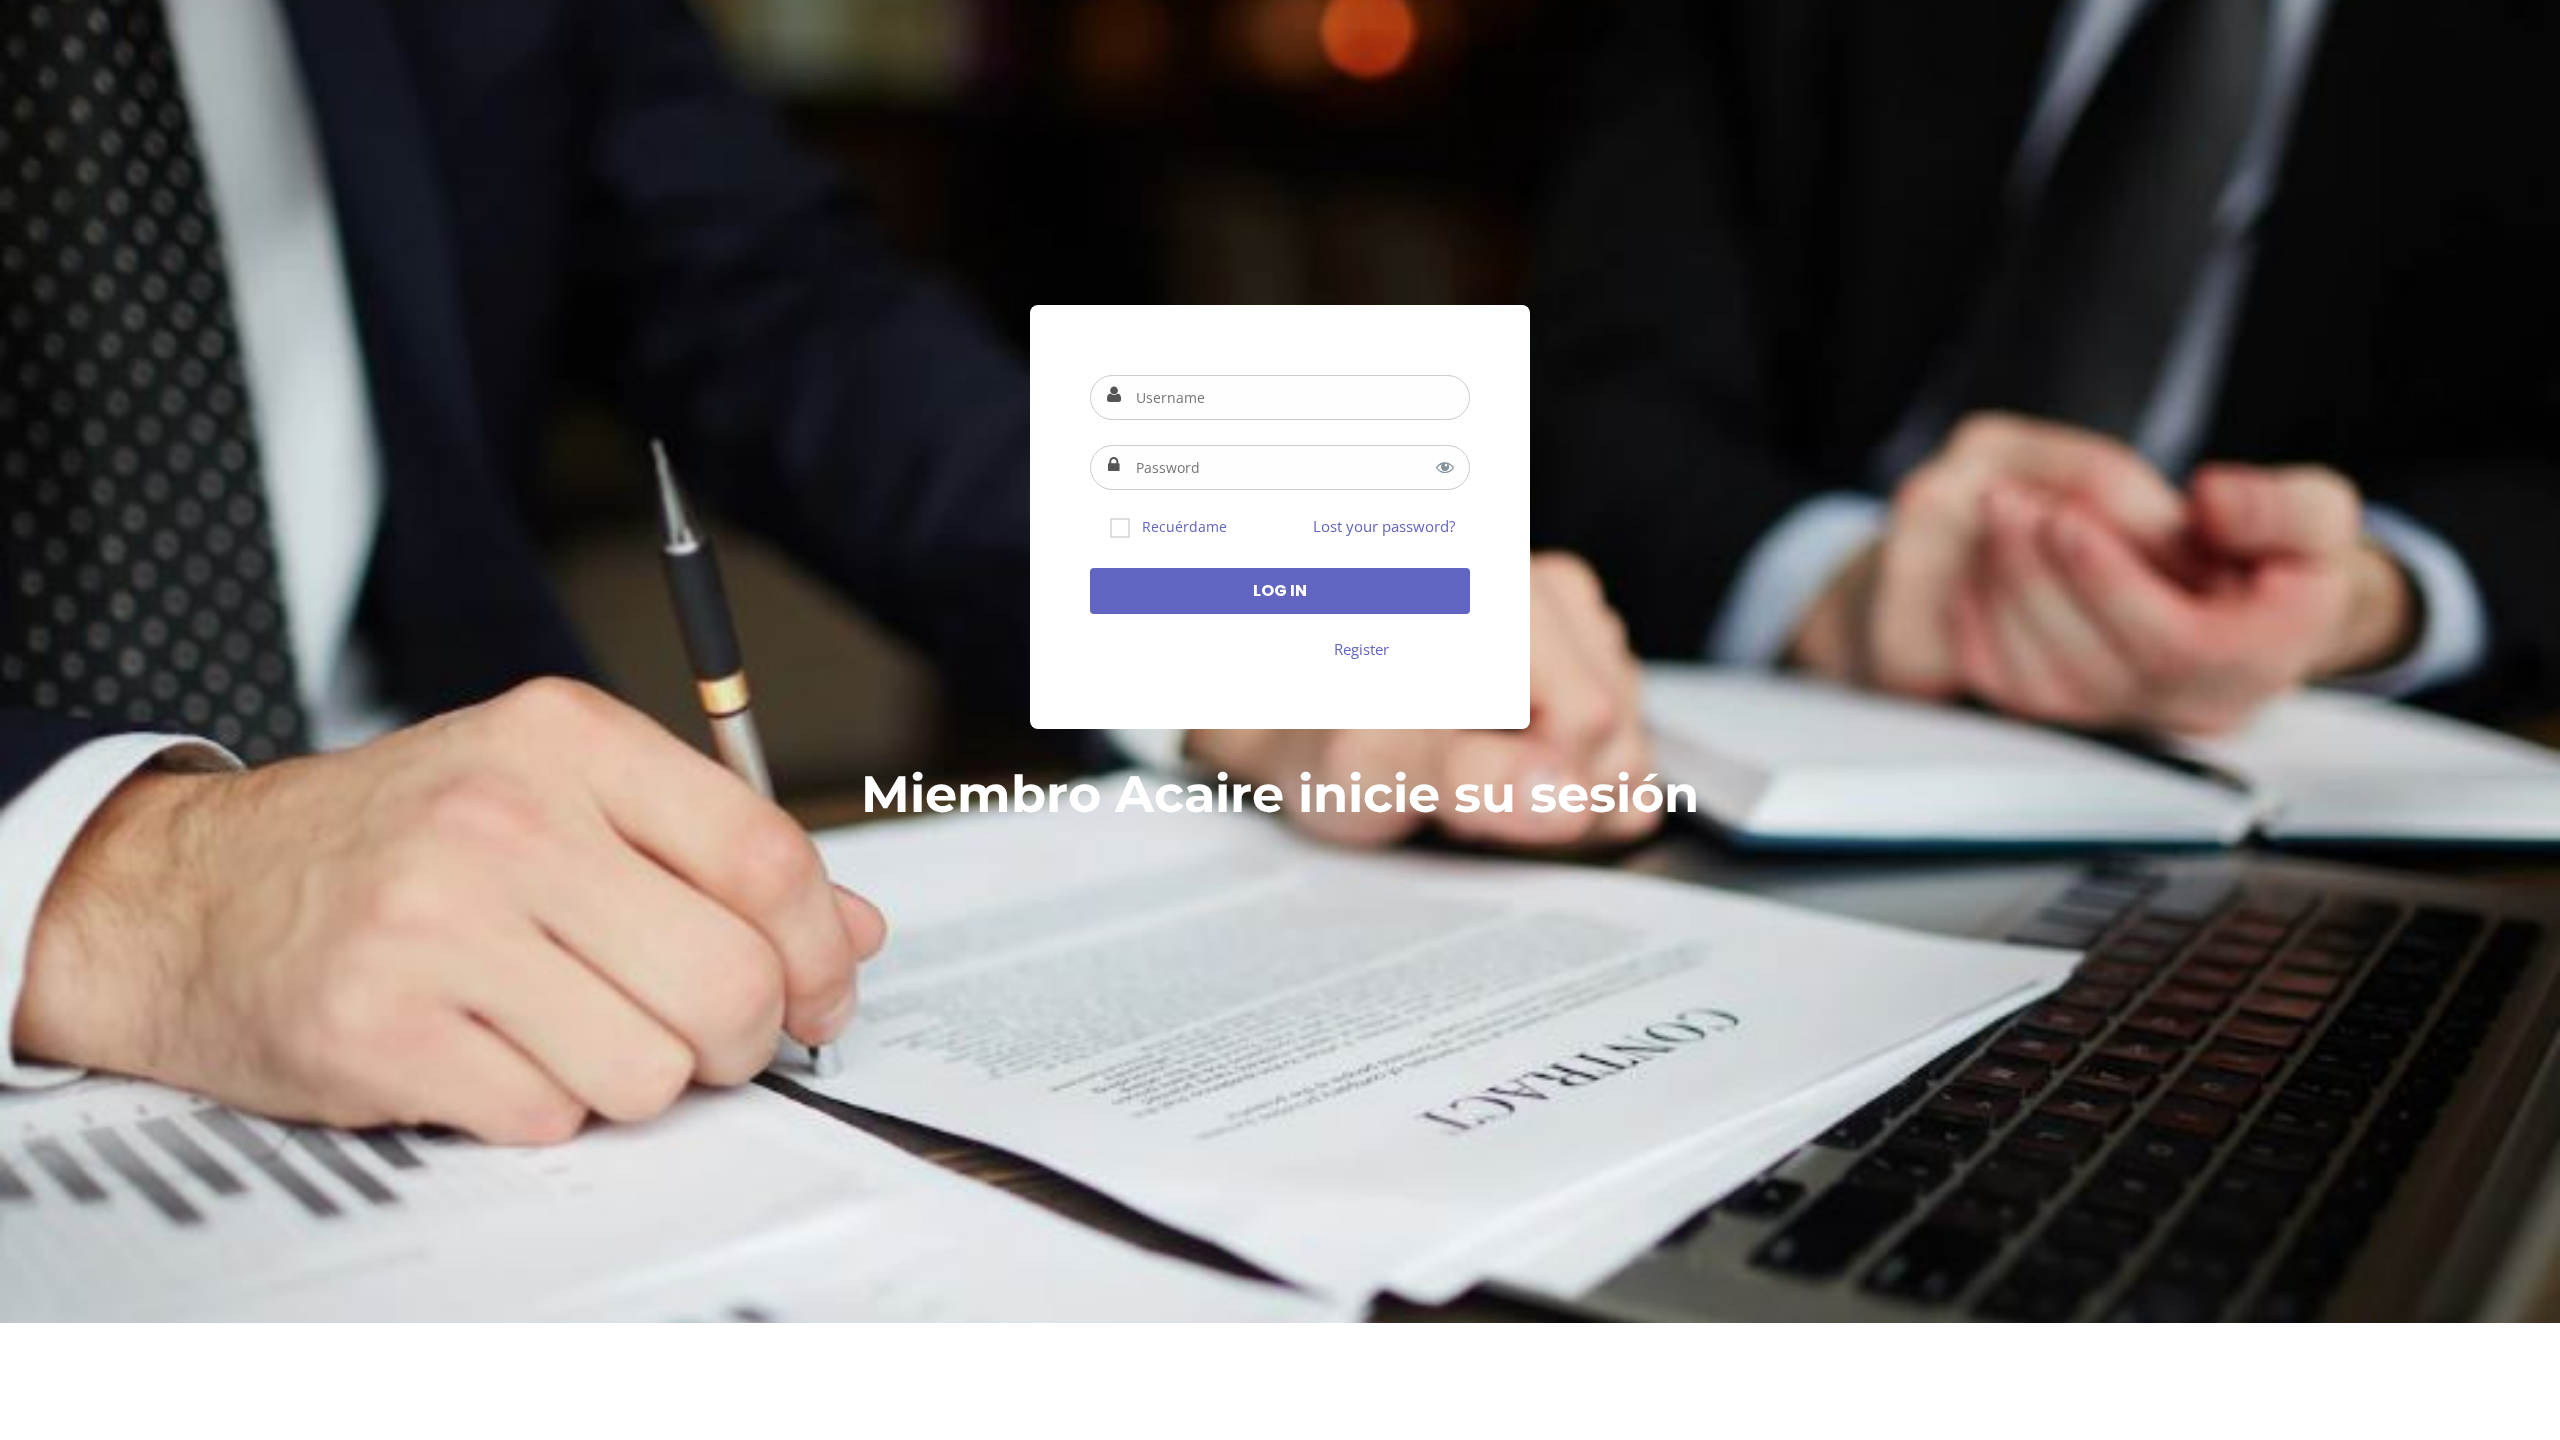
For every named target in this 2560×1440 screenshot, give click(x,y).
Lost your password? (1384, 526)
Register (1361, 649)
